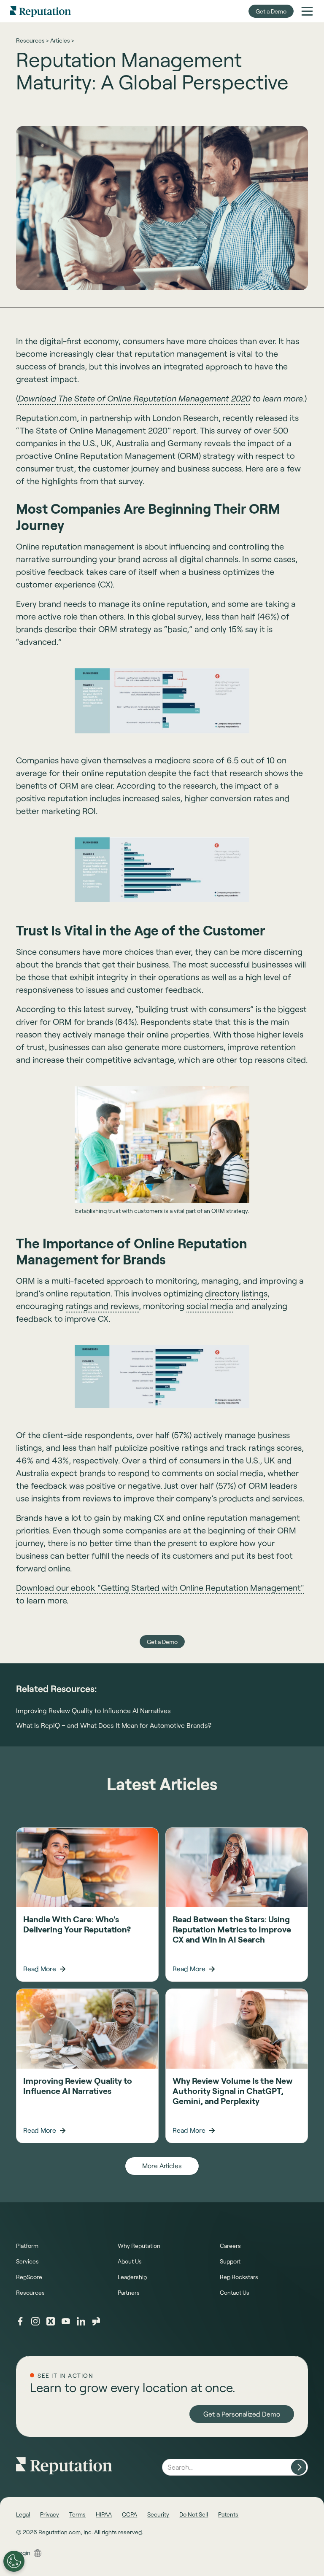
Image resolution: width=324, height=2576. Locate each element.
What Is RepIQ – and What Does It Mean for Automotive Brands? (114, 1725)
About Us (130, 2261)
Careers (230, 2246)
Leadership (132, 2277)
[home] (40, 11)
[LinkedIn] (81, 2321)
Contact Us (235, 2292)
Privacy (50, 2514)
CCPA (130, 2514)
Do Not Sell (194, 2514)
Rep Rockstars (239, 2277)
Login (23, 2553)
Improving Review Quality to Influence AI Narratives (93, 1710)
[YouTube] (66, 2321)
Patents (228, 2514)
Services (27, 2261)
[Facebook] (20, 2321)
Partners (129, 2292)
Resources (30, 2292)
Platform (27, 2246)
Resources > (32, 40)
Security (158, 2514)
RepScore (29, 2277)
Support (230, 2261)
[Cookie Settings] (14, 2561)
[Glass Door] (96, 2321)
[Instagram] (35, 2321)
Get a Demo (271, 11)
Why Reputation (139, 2246)
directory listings (236, 1293)
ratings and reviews (102, 1306)
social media (210, 1306)
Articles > (62, 40)
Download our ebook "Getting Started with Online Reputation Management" (160, 1587)
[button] (307, 11)
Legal (23, 2514)
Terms (77, 2514)
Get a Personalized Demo (242, 2414)
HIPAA (104, 2514)
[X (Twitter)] (51, 2321)
